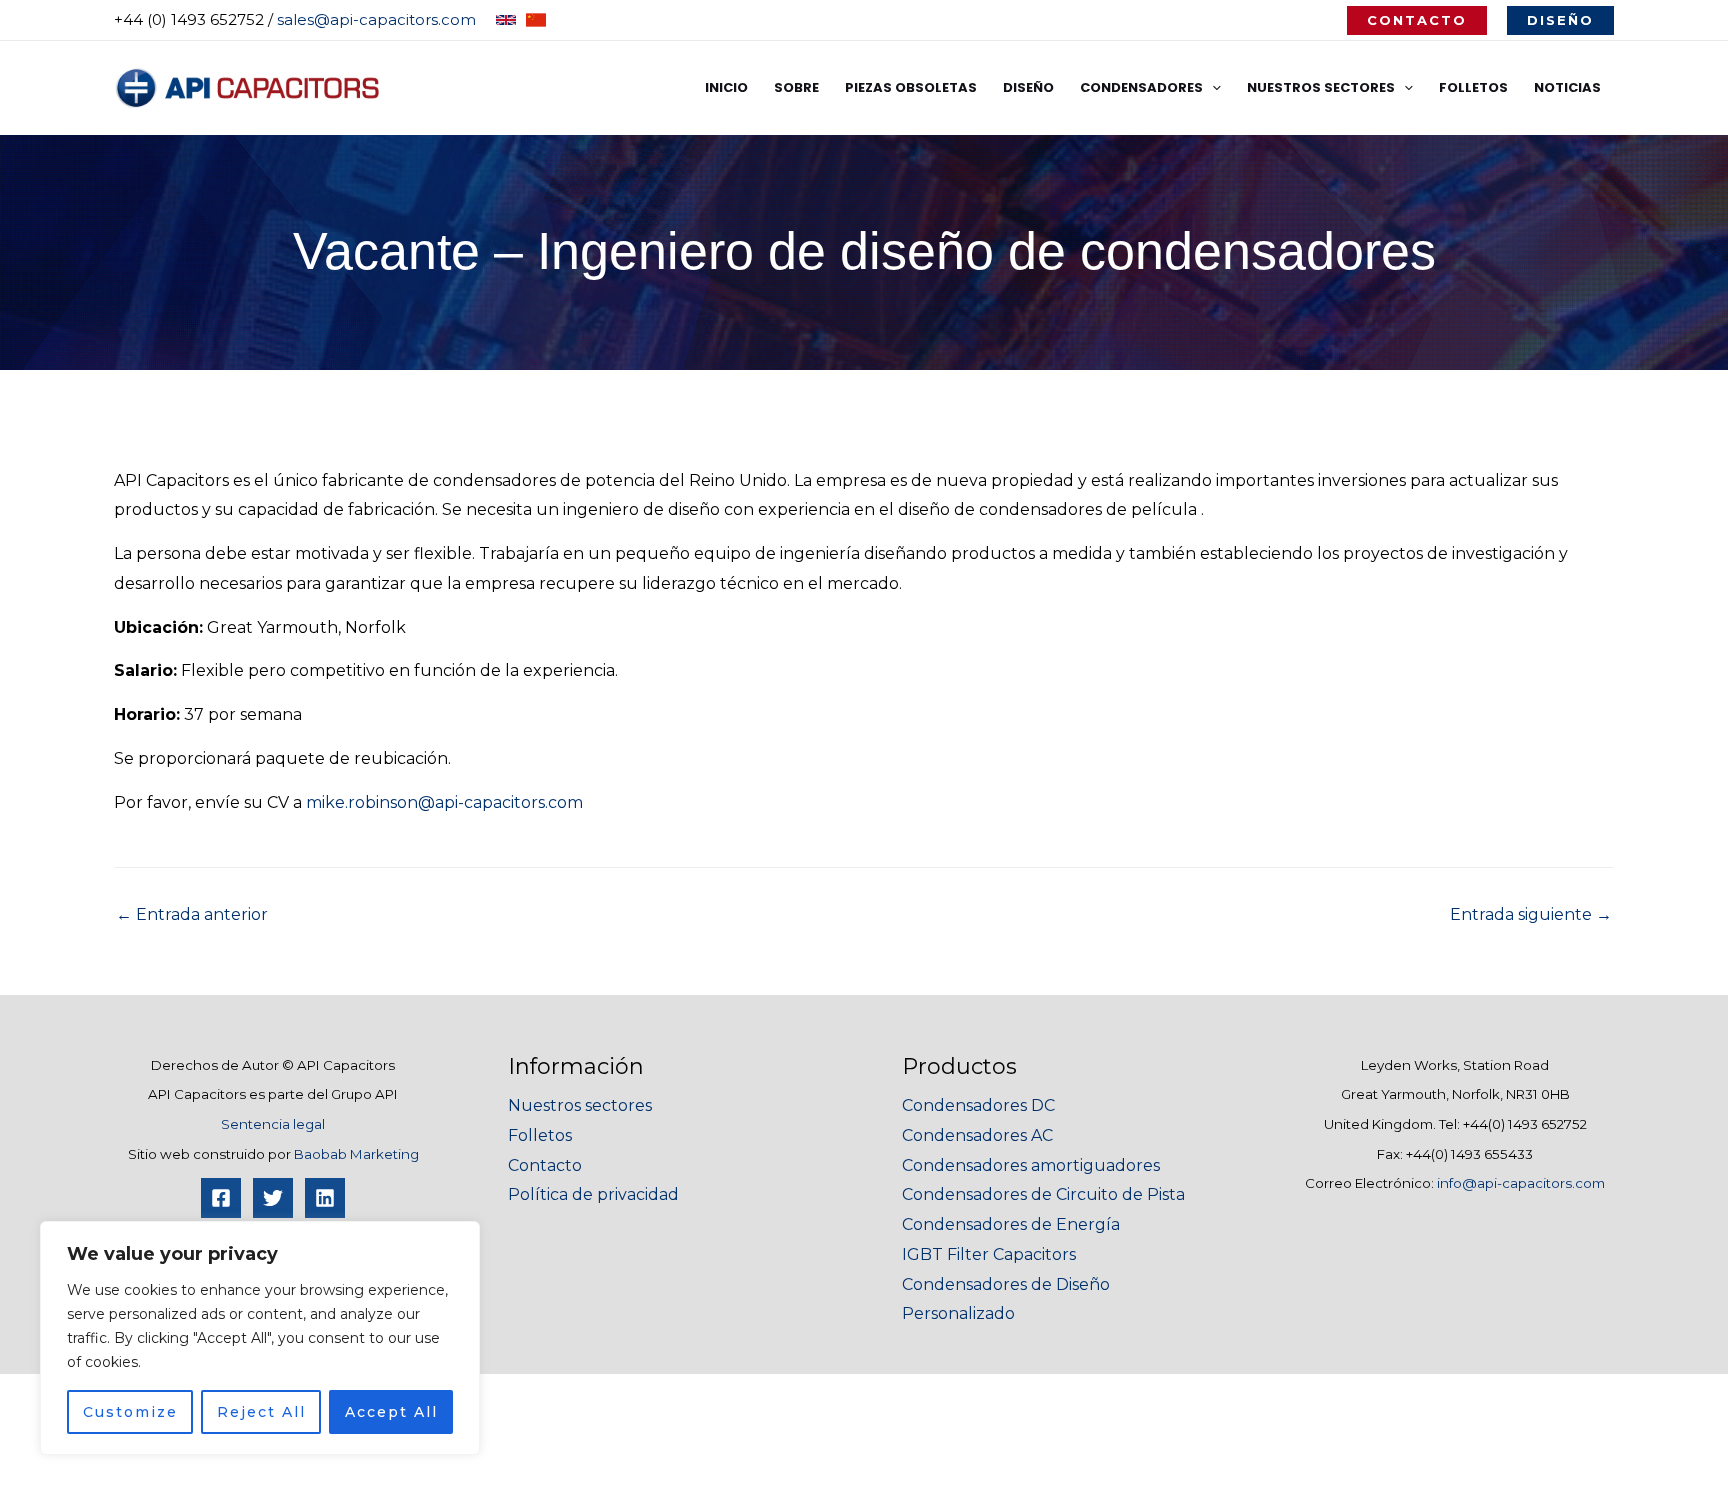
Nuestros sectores (580, 1105)
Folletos (1473, 87)
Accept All (391, 1412)
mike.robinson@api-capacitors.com (444, 802)
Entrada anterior (192, 915)
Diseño (1028, 87)
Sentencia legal (273, 1124)
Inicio (726, 87)
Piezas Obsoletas (911, 87)
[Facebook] (221, 1198)
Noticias (1567, 87)
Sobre (796, 87)
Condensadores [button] (1141, 87)
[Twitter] (273, 1198)
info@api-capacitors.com (1521, 1183)
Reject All (261, 1412)
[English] (506, 20)
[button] (1417, 20)
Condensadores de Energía (1011, 1224)
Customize (130, 1412)
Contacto (545, 1165)
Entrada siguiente (1531, 915)
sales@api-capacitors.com (376, 19)
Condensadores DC (978, 1105)
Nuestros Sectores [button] (1321, 87)
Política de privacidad (593, 1194)
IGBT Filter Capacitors (989, 1254)
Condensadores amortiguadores (1031, 1165)
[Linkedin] (325, 1198)
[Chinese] (536, 20)
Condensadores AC (977, 1135)
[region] (260, 1338)
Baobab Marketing (356, 1154)
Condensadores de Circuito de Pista (1043, 1194)
